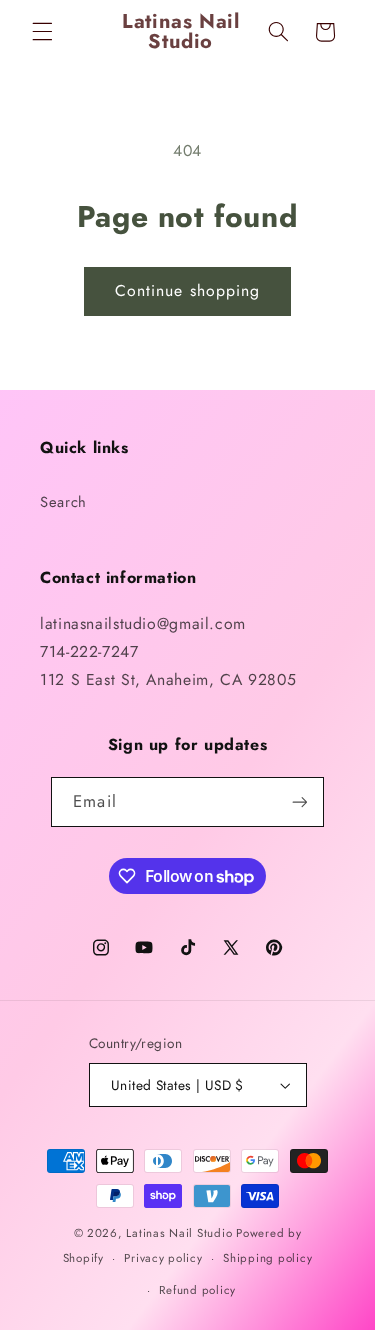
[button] (42, 32)
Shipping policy (267, 1258)
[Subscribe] (299, 801)
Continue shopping (187, 290)
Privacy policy (163, 1258)
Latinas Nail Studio (179, 1233)
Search (63, 502)
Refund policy (197, 1290)
